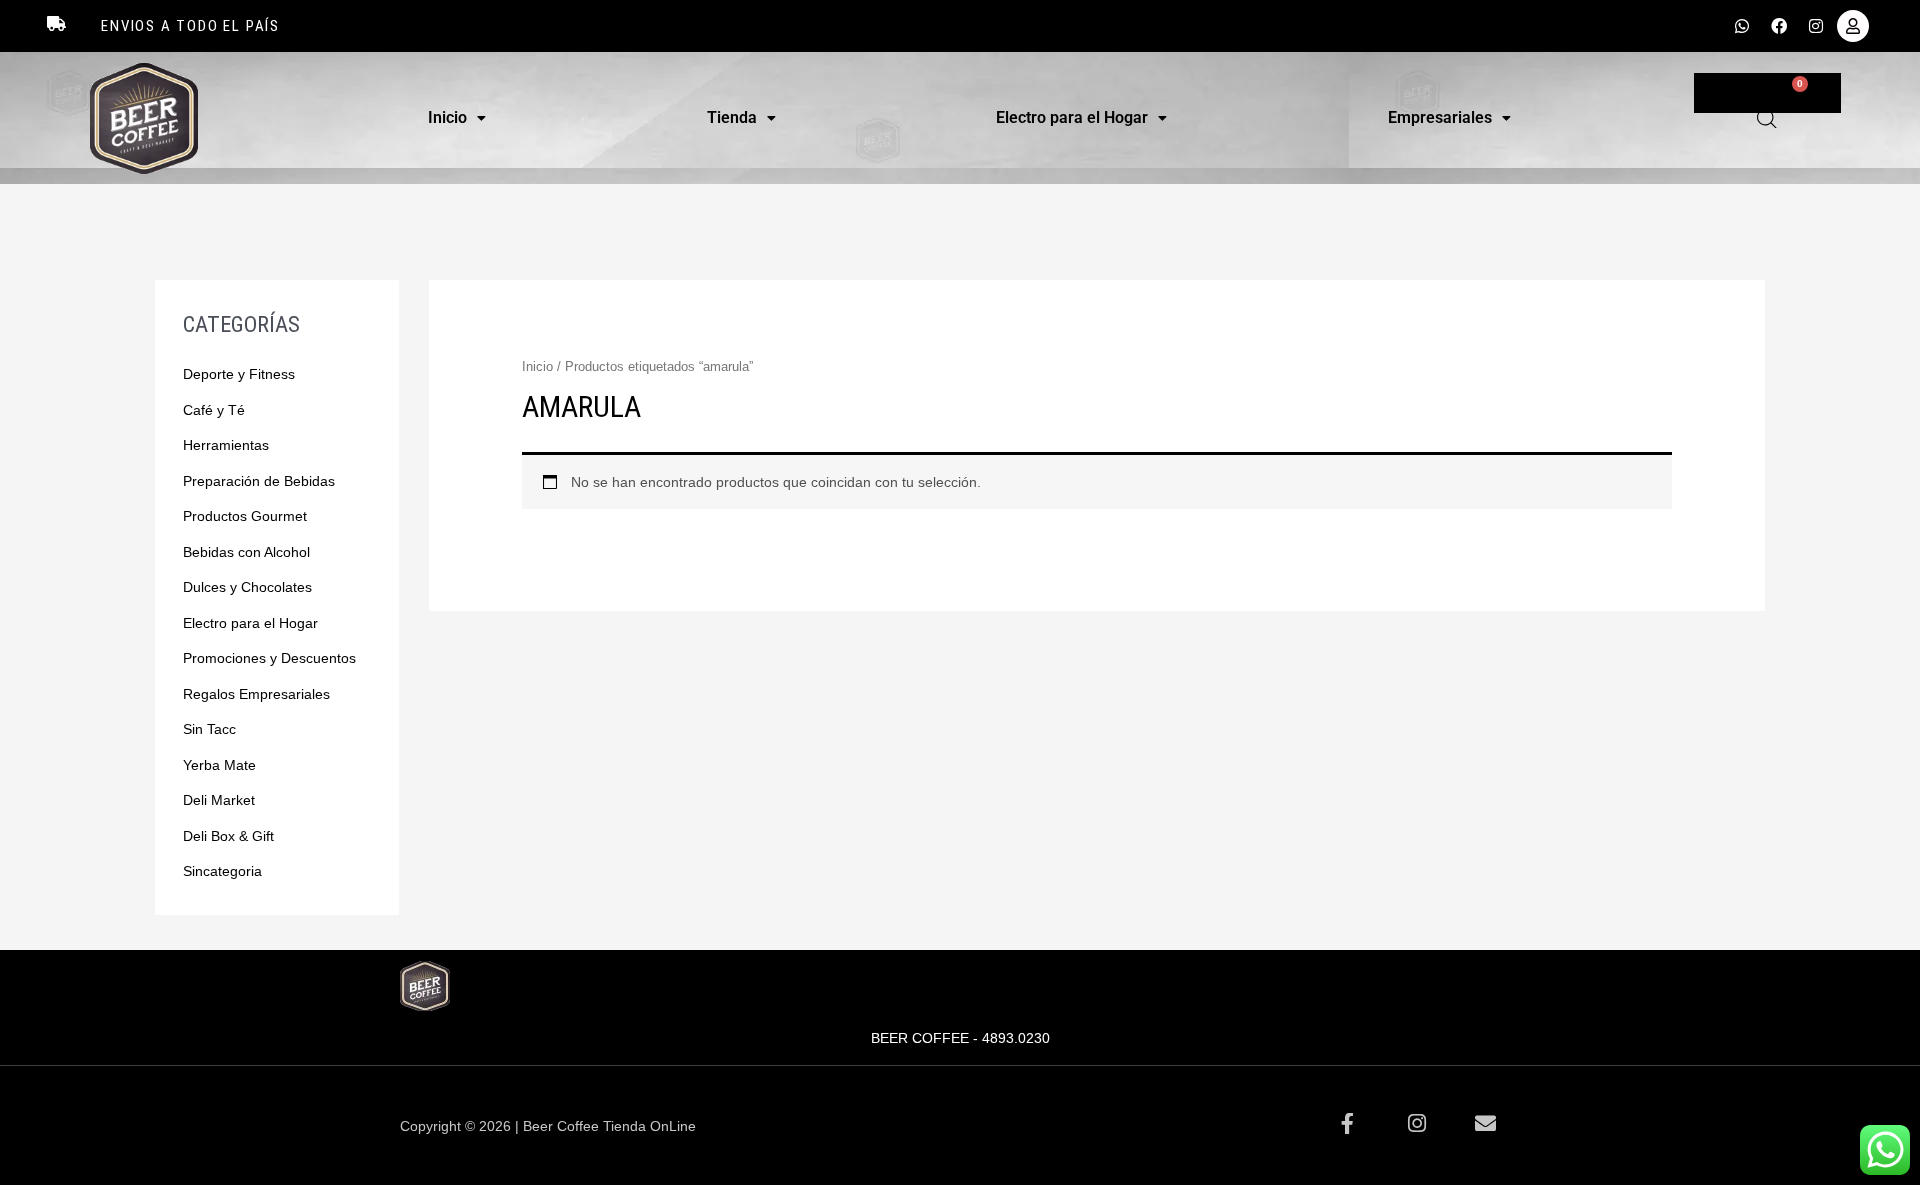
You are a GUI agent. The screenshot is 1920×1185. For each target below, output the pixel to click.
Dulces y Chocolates (247, 587)
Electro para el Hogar (1072, 117)
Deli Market (219, 800)
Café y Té (214, 410)
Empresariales (1440, 117)
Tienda (732, 117)
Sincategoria (222, 871)
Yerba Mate (219, 765)
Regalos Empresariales (256, 694)
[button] (457, 118)
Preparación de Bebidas (259, 481)
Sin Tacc (209, 729)
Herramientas (226, 445)
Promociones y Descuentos (269, 658)
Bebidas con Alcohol (246, 552)
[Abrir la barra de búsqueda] (1767, 118)
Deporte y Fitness (239, 374)
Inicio (447, 117)
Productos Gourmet (245, 516)
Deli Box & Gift (228, 836)
